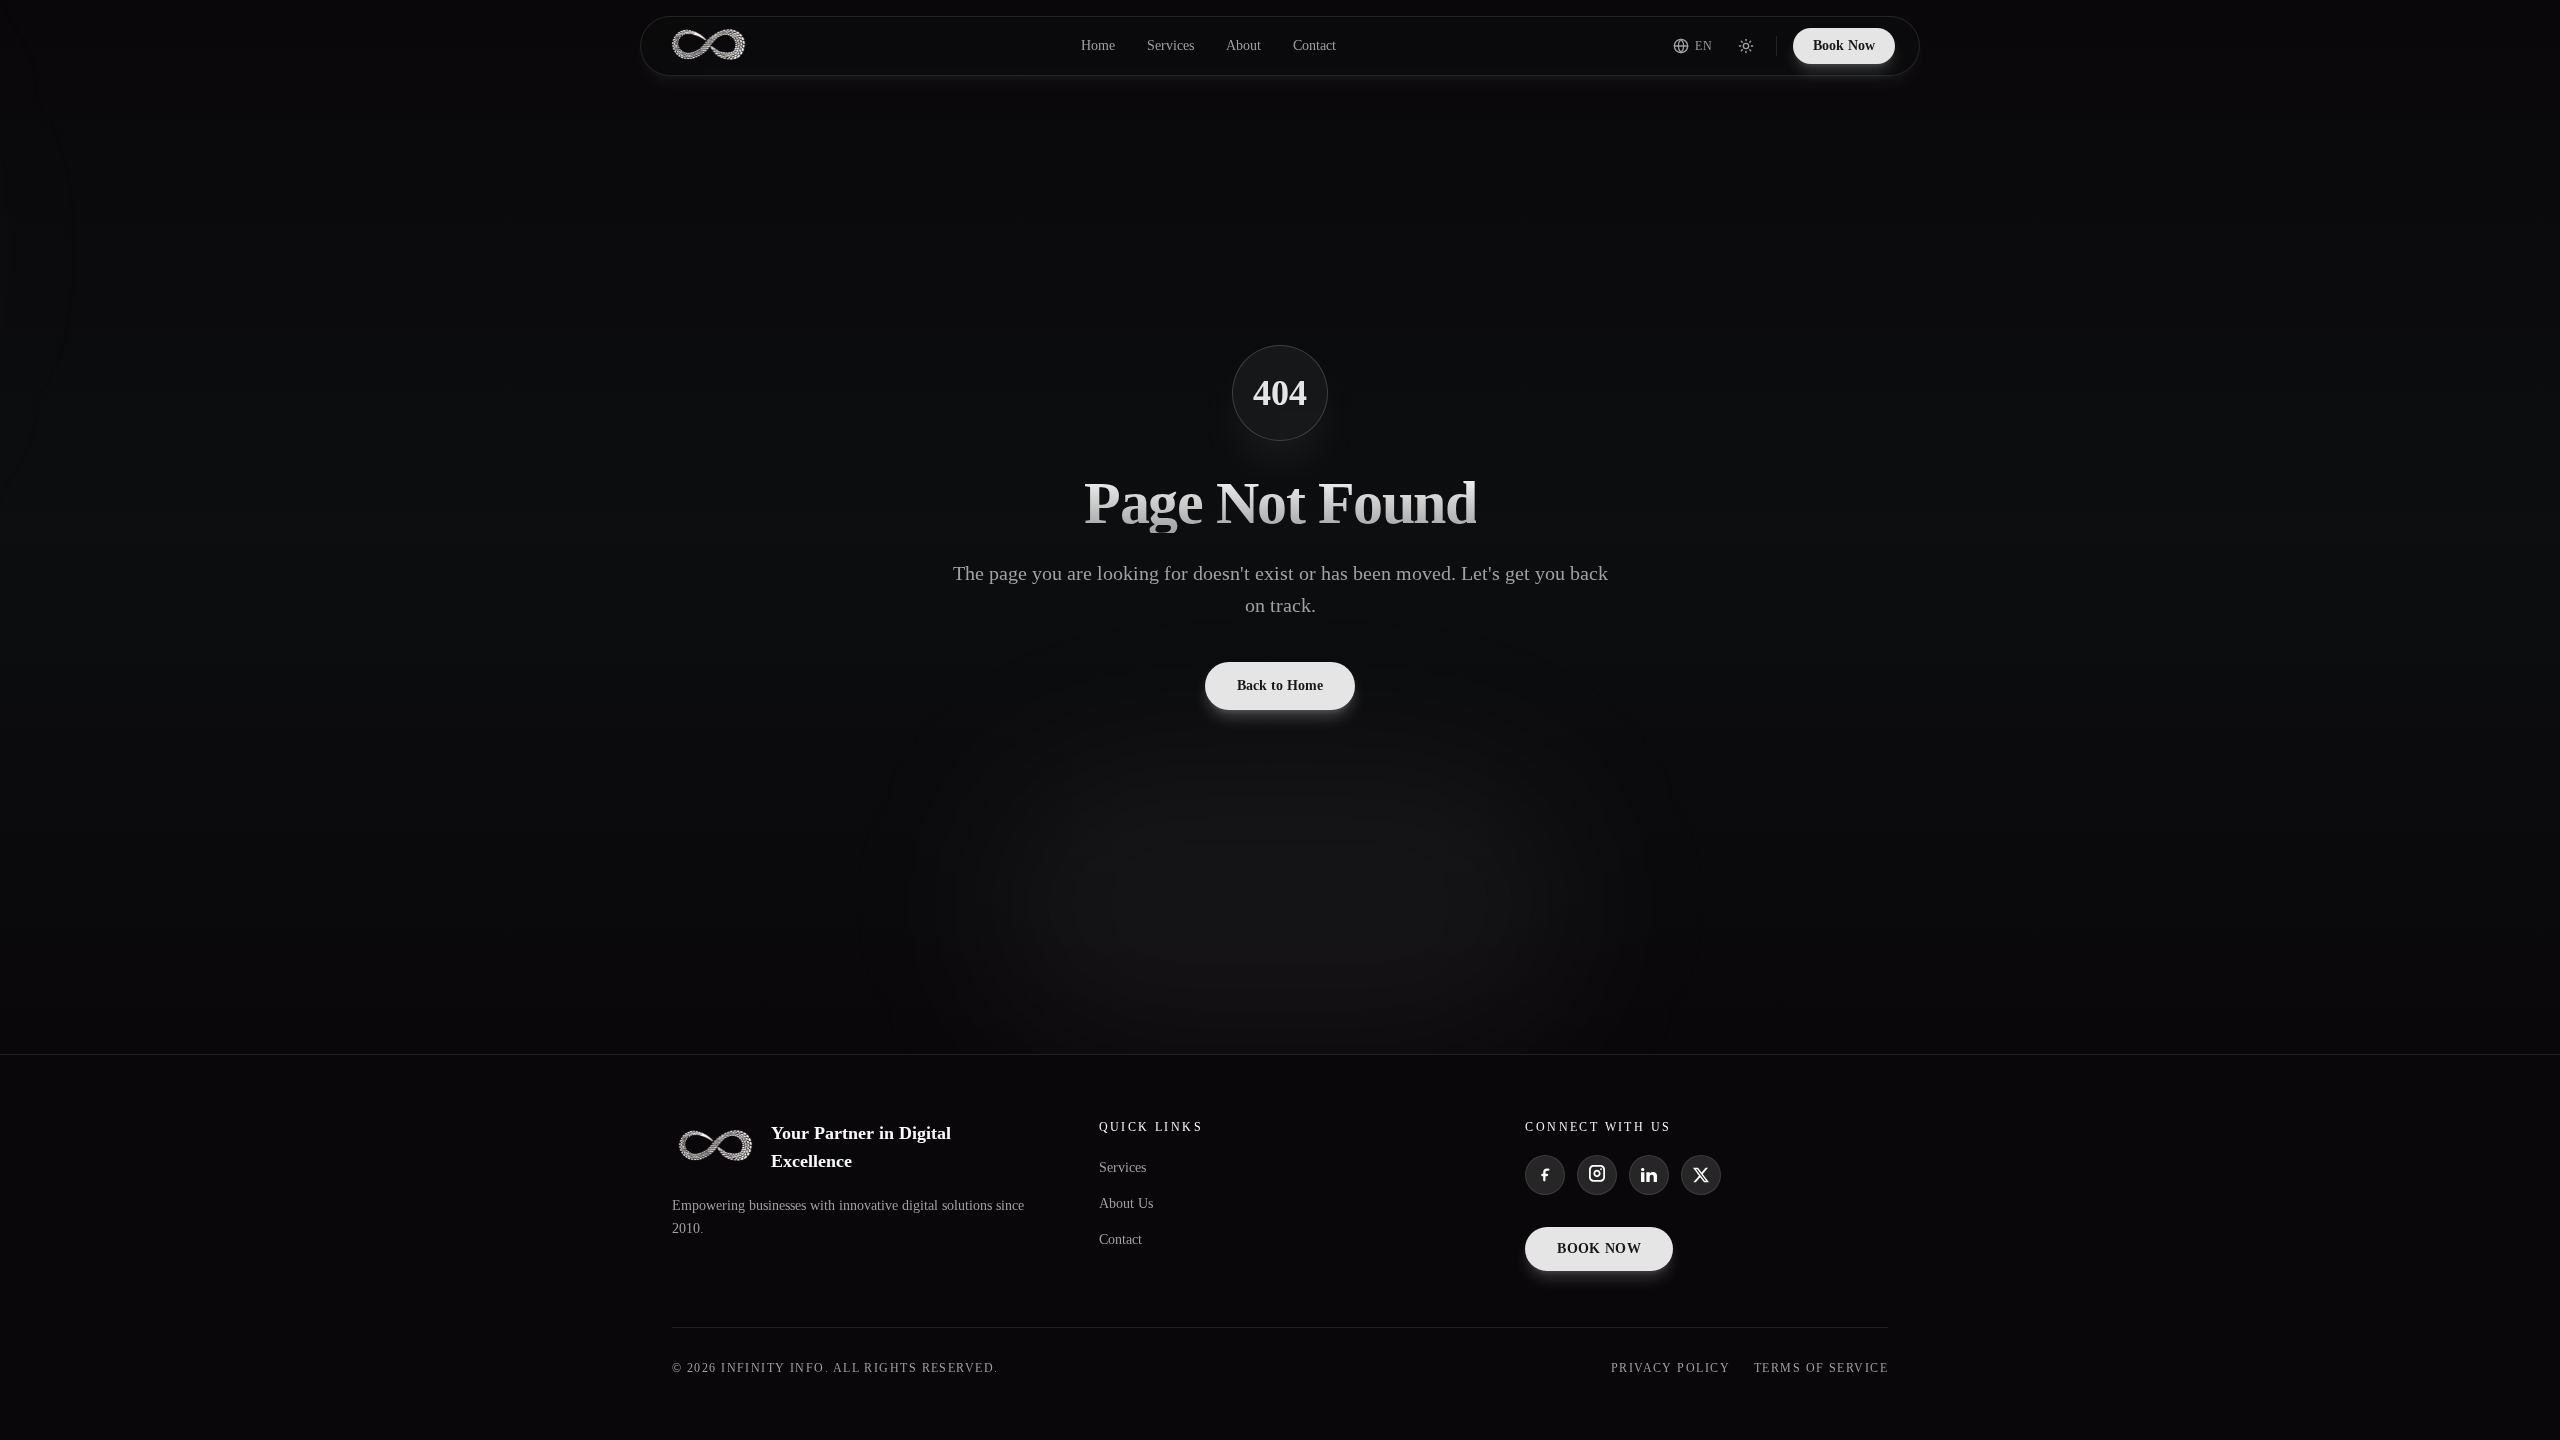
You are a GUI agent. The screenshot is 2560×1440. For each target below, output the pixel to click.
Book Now (1844, 45)
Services (1170, 45)
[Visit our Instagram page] (1597, 1175)
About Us (1126, 1203)
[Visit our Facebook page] (1545, 1175)
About (1243, 45)
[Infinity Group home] (708, 46)
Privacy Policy (1670, 1368)
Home (1098, 45)
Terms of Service (1821, 1368)
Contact (1314, 45)
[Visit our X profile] (1701, 1175)
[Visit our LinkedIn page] (1649, 1175)
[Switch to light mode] (1746, 46)
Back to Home (1280, 685)
